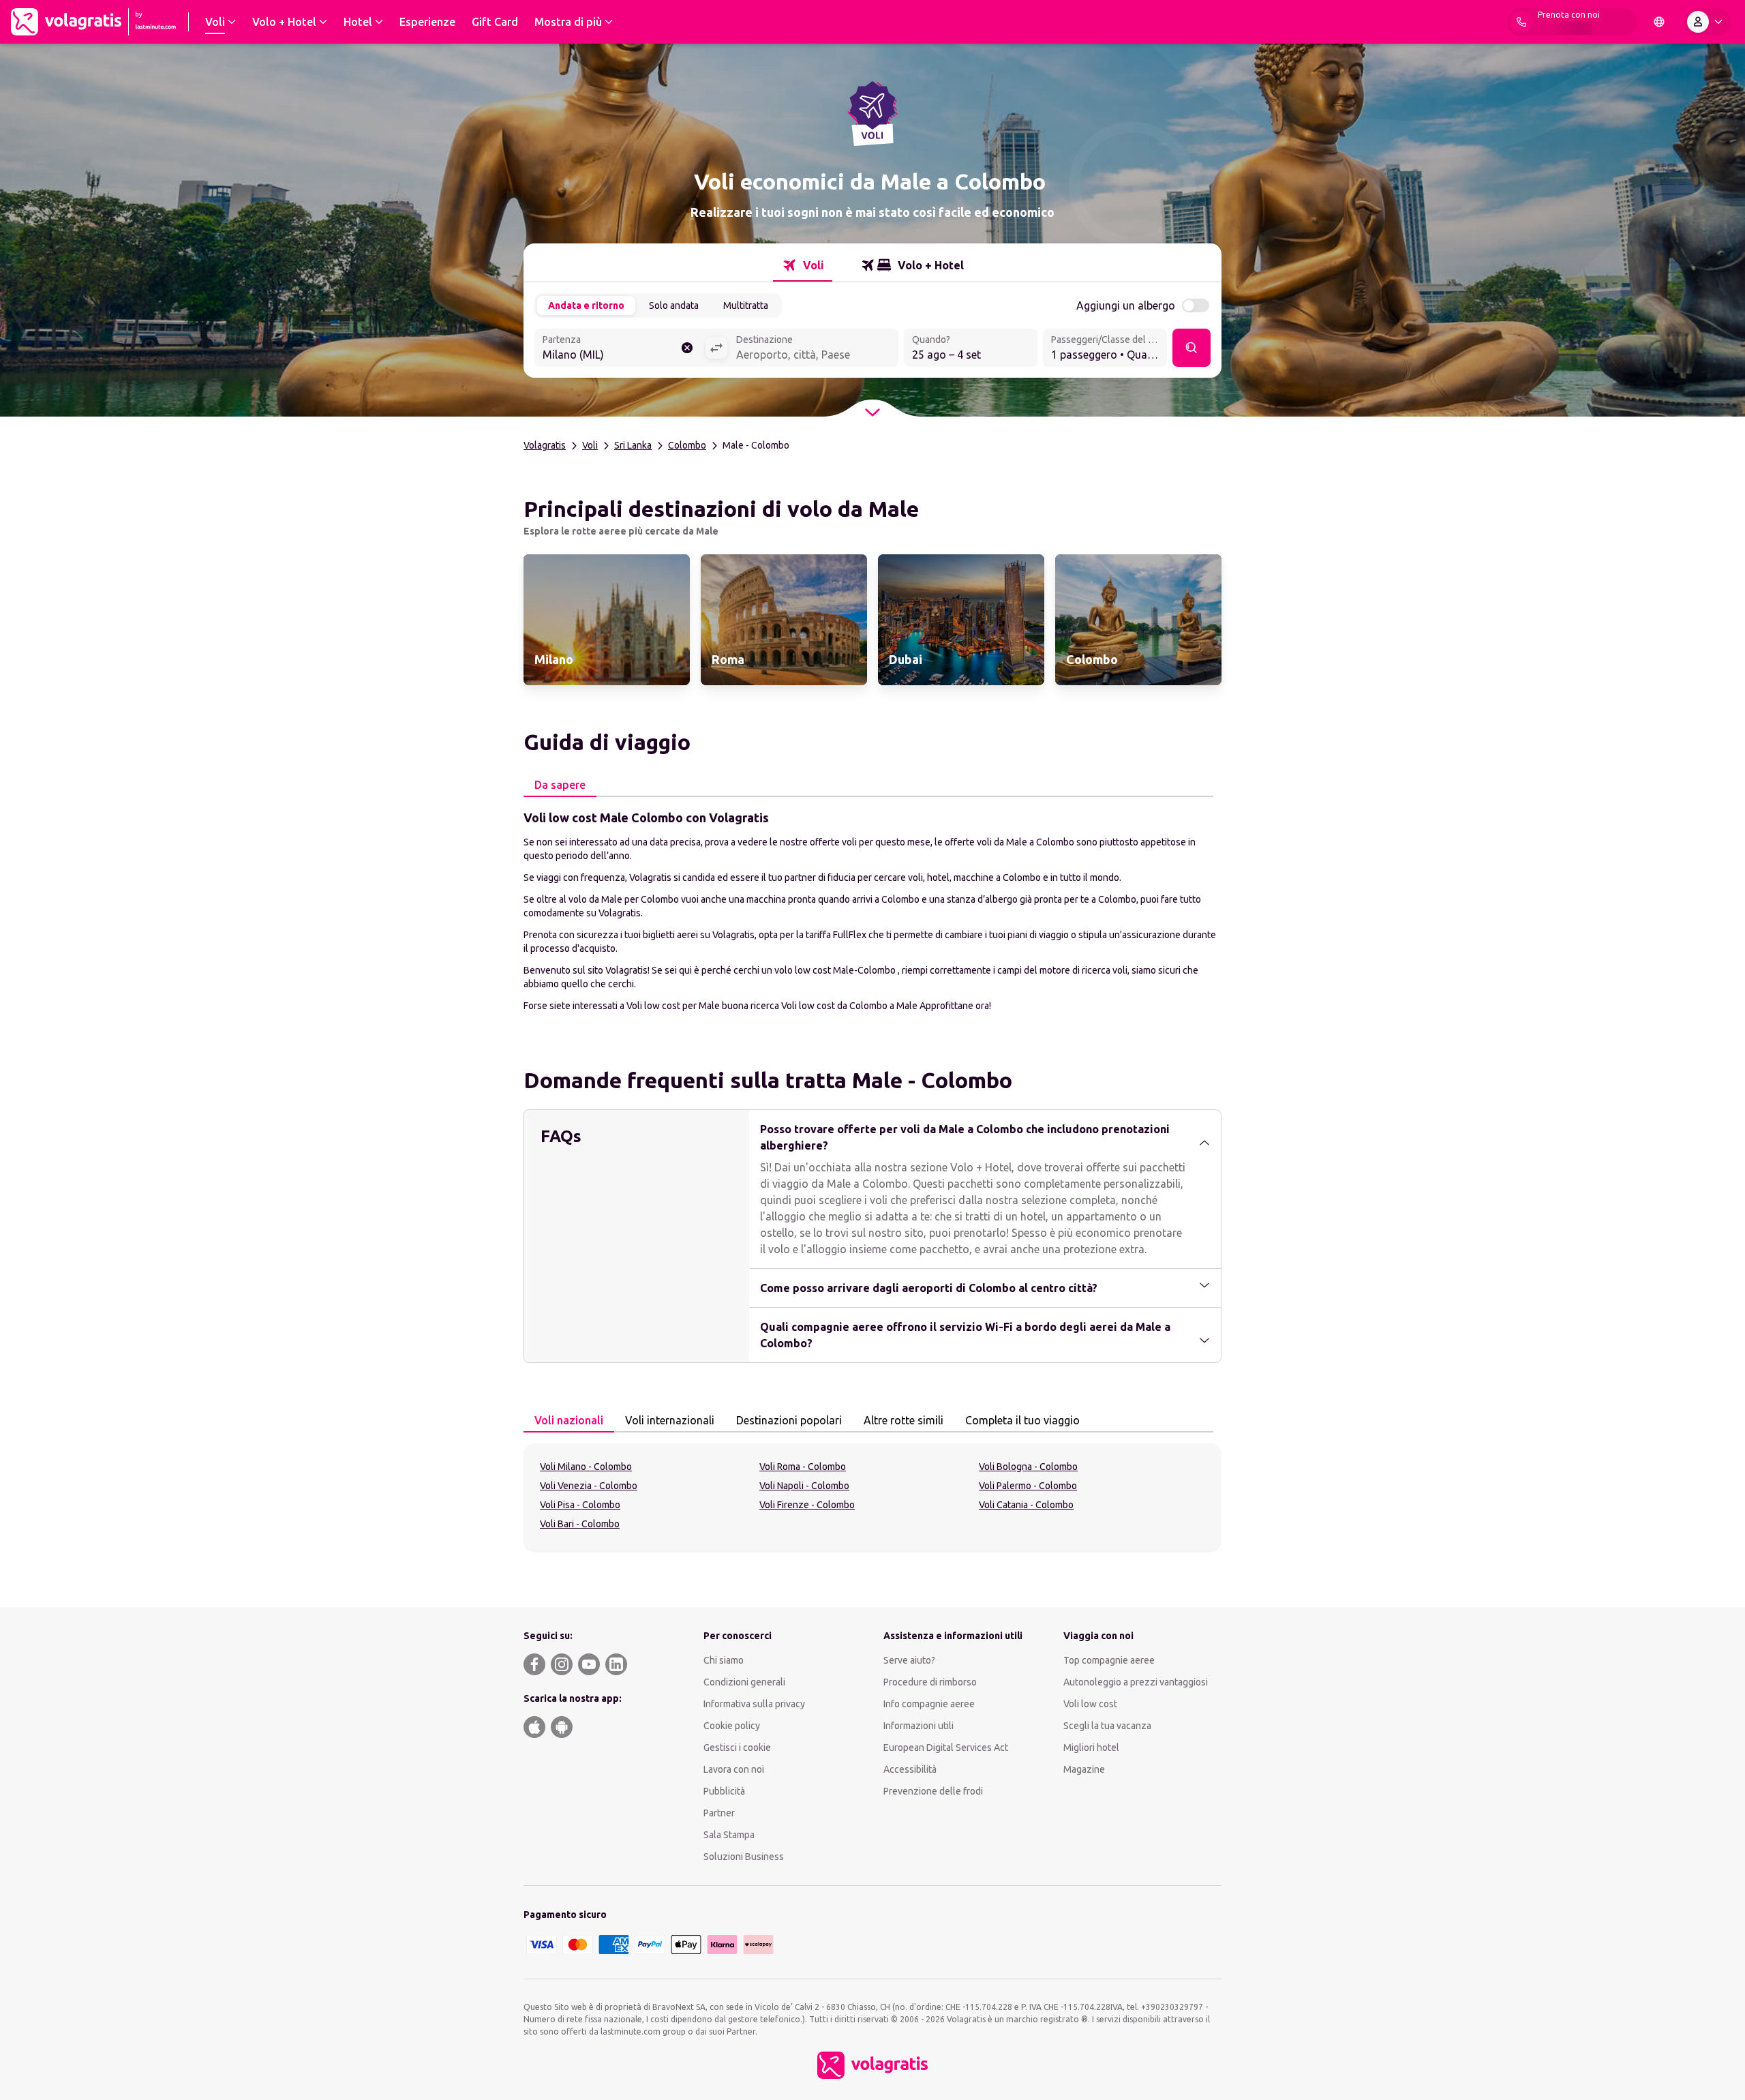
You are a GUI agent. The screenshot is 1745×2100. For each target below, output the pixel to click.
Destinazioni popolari (789, 1420)
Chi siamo (724, 1660)
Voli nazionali (569, 1420)
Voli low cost (1090, 1704)
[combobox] (620, 349)
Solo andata (674, 305)
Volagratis (545, 445)
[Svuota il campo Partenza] (687, 348)
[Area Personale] (1708, 22)
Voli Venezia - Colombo (589, 1486)
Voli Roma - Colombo (803, 1467)
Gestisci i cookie (737, 1747)
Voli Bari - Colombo (580, 1524)
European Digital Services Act (946, 1747)
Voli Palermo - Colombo (1028, 1486)
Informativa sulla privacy (754, 1704)
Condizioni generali (744, 1682)
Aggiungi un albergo (1126, 305)
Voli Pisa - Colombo (580, 1505)
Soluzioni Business (744, 1857)
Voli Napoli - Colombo (804, 1486)
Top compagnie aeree (1109, 1660)
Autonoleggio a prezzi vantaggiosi (1136, 1682)
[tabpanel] (872, 910)
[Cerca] (1192, 348)
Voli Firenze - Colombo (807, 1505)
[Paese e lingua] (1659, 22)
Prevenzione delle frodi (933, 1791)
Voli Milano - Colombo (586, 1467)
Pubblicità (724, 1791)
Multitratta (746, 305)
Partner (719, 1813)
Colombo (687, 445)
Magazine (1084, 1769)
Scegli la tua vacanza (1107, 1726)
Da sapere (560, 785)
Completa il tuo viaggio (1022, 1420)
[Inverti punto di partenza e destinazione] (716, 348)
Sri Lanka (633, 445)
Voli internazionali (670, 1420)
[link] (607, 620)
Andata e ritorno (586, 305)
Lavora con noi (734, 1769)
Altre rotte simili (904, 1420)
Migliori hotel (1091, 1747)
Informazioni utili (919, 1726)
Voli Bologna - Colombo (1028, 1467)
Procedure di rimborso (930, 1682)
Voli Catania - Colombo (1026, 1505)
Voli (590, 445)
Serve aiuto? (909, 1660)
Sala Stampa (729, 1835)
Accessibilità (910, 1769)
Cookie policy (732, 1726)
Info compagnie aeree (929, 1704)
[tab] (803, 265)
